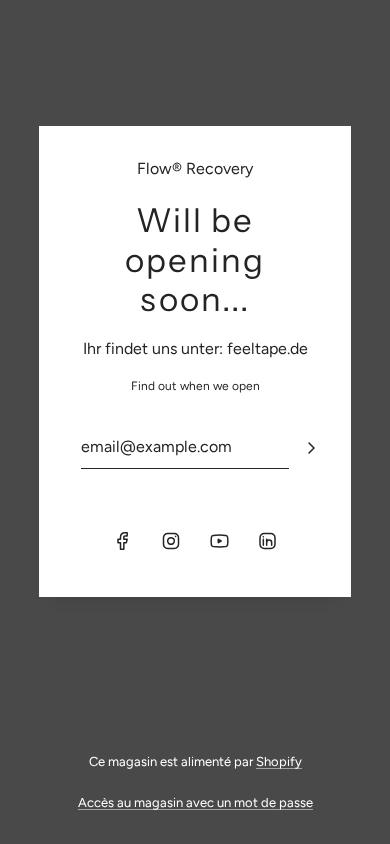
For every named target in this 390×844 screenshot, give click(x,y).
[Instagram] (171, 541)
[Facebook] (123, 541)
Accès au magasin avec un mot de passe (195, 802)
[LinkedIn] (267, 541)
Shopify (279, 761)
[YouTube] (219, 541)
